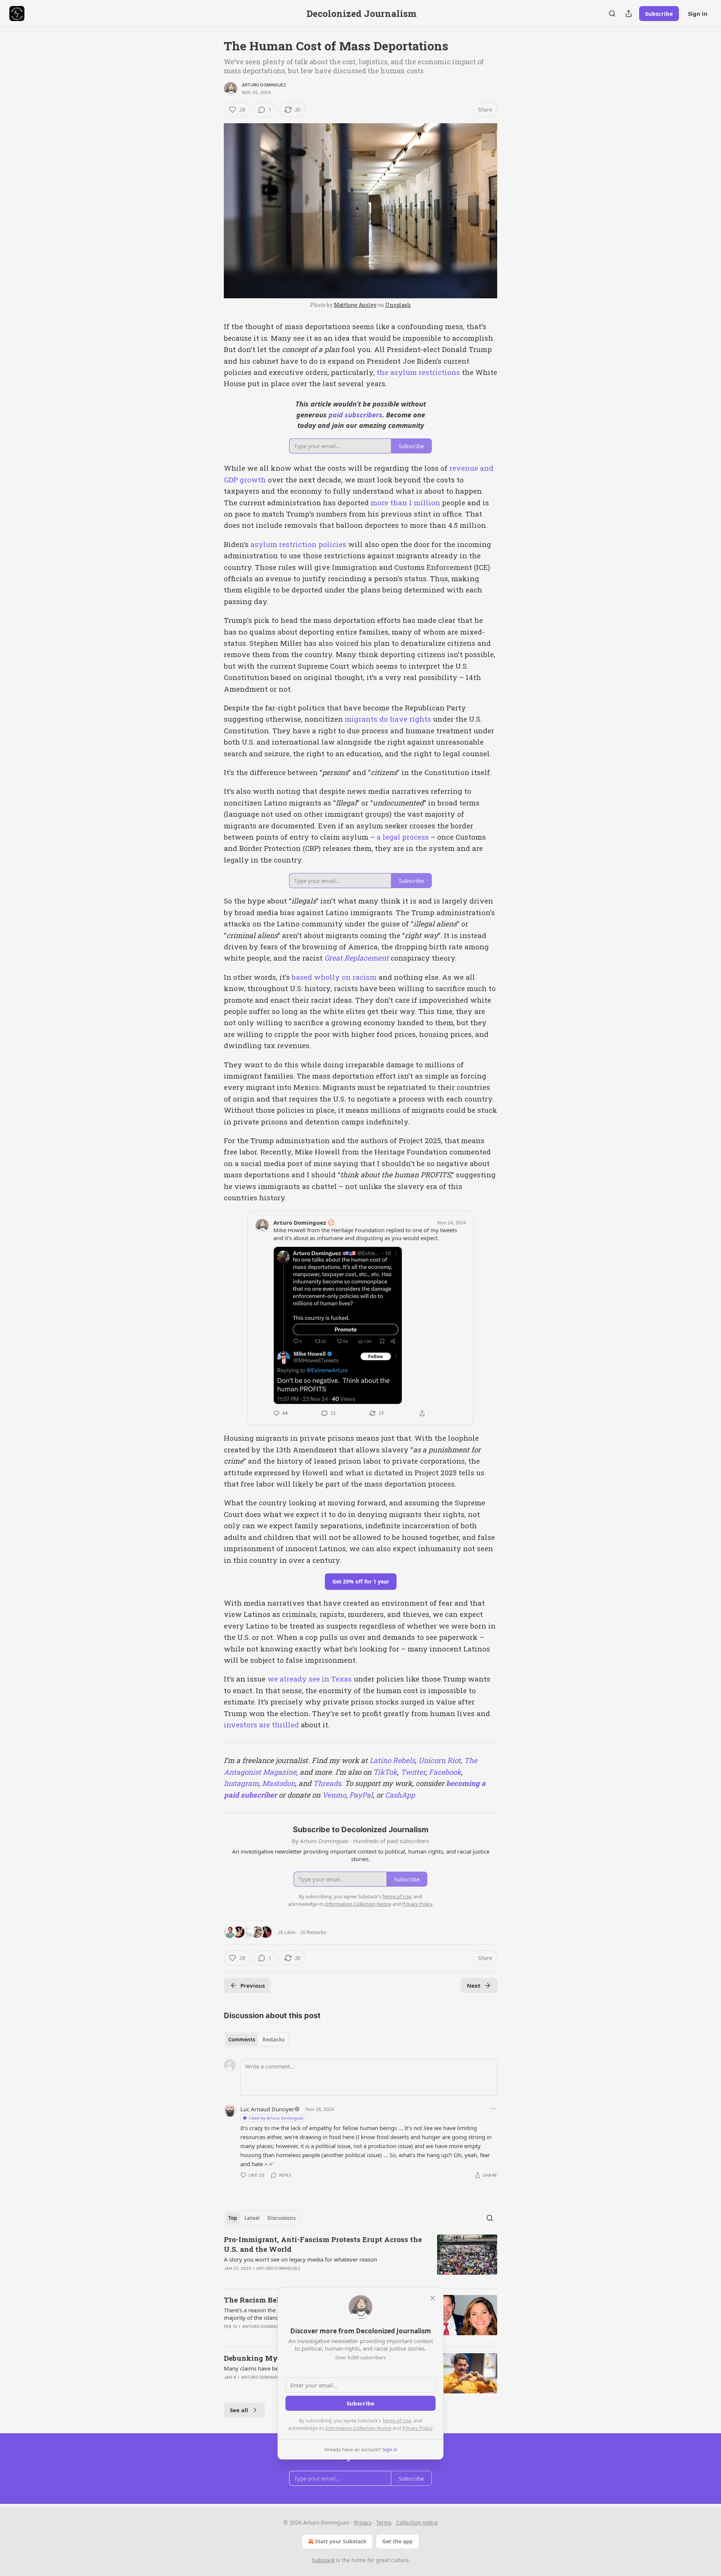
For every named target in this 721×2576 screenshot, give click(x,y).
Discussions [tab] (281, 2218)
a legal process (403, 837)
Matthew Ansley (355, 305)
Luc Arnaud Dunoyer (267, 2109)
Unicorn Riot (439, 1760)
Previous (253, 1985)
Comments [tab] (242, 2040)
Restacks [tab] (273, 2040)
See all (239, 2410)
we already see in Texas (310, 1679)
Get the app (397, 2541)
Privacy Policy (417, 2428)
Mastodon (278, 1783)
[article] (360, 2259)
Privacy (363, 2522)
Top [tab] (233, 2218)
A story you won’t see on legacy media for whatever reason (300, 2259)
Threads (326, 1783)
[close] (433, 2298)
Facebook (444, 1772)
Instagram (241, 1783)
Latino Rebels (391, 1760)
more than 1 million (405, 502)
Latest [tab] (252, 2218)
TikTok (384, 1772)
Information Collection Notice (358, 2428)
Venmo (333, 1795)
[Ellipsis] (493, 2109)
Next (474, 1985)
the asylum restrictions (418, 372)
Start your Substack (341, 2541)
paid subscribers (354, 415)
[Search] (612, 14)
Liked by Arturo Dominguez (276, 2118)
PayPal (360, 1795)
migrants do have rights (388, 719)
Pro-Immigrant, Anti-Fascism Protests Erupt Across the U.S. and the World (323, 2244)
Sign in (698, 14)
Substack (323, 2560)
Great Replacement (357, 958)
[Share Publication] (629, 14)
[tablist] (256, 2040)
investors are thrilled (261, 1725)
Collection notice (417, 2522)
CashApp (399, 1795)
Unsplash (398, 305)
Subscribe (659, 14)
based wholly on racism (334, 977)
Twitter (412, 1772)
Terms (384, 2522)
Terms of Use (397, 2420)
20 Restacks (313, 1932)
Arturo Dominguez (264, 85)
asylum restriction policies (298, 544)
